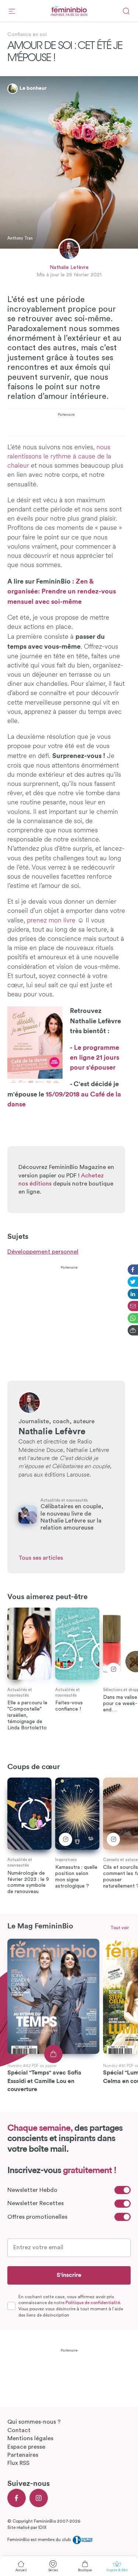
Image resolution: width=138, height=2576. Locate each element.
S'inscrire (69, 2275)
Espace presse (26, 2447)
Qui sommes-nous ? (34, 2422)
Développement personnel (43, 1252)
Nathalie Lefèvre (69, 267)
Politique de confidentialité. (93, 2303)
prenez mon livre (51, 921)
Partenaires (23, 2455)
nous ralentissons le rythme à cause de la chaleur (59, 457)
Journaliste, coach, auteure (56, 1421)
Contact (19, 2430)
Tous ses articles (41, 1558)
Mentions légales (30, 2438)
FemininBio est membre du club (40, 2540)
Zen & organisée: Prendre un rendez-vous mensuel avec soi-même (62, 591)
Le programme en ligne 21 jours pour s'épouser (95, 1057)
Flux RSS (18, 2463)
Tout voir (120, 1928)
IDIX (42, 2527)
